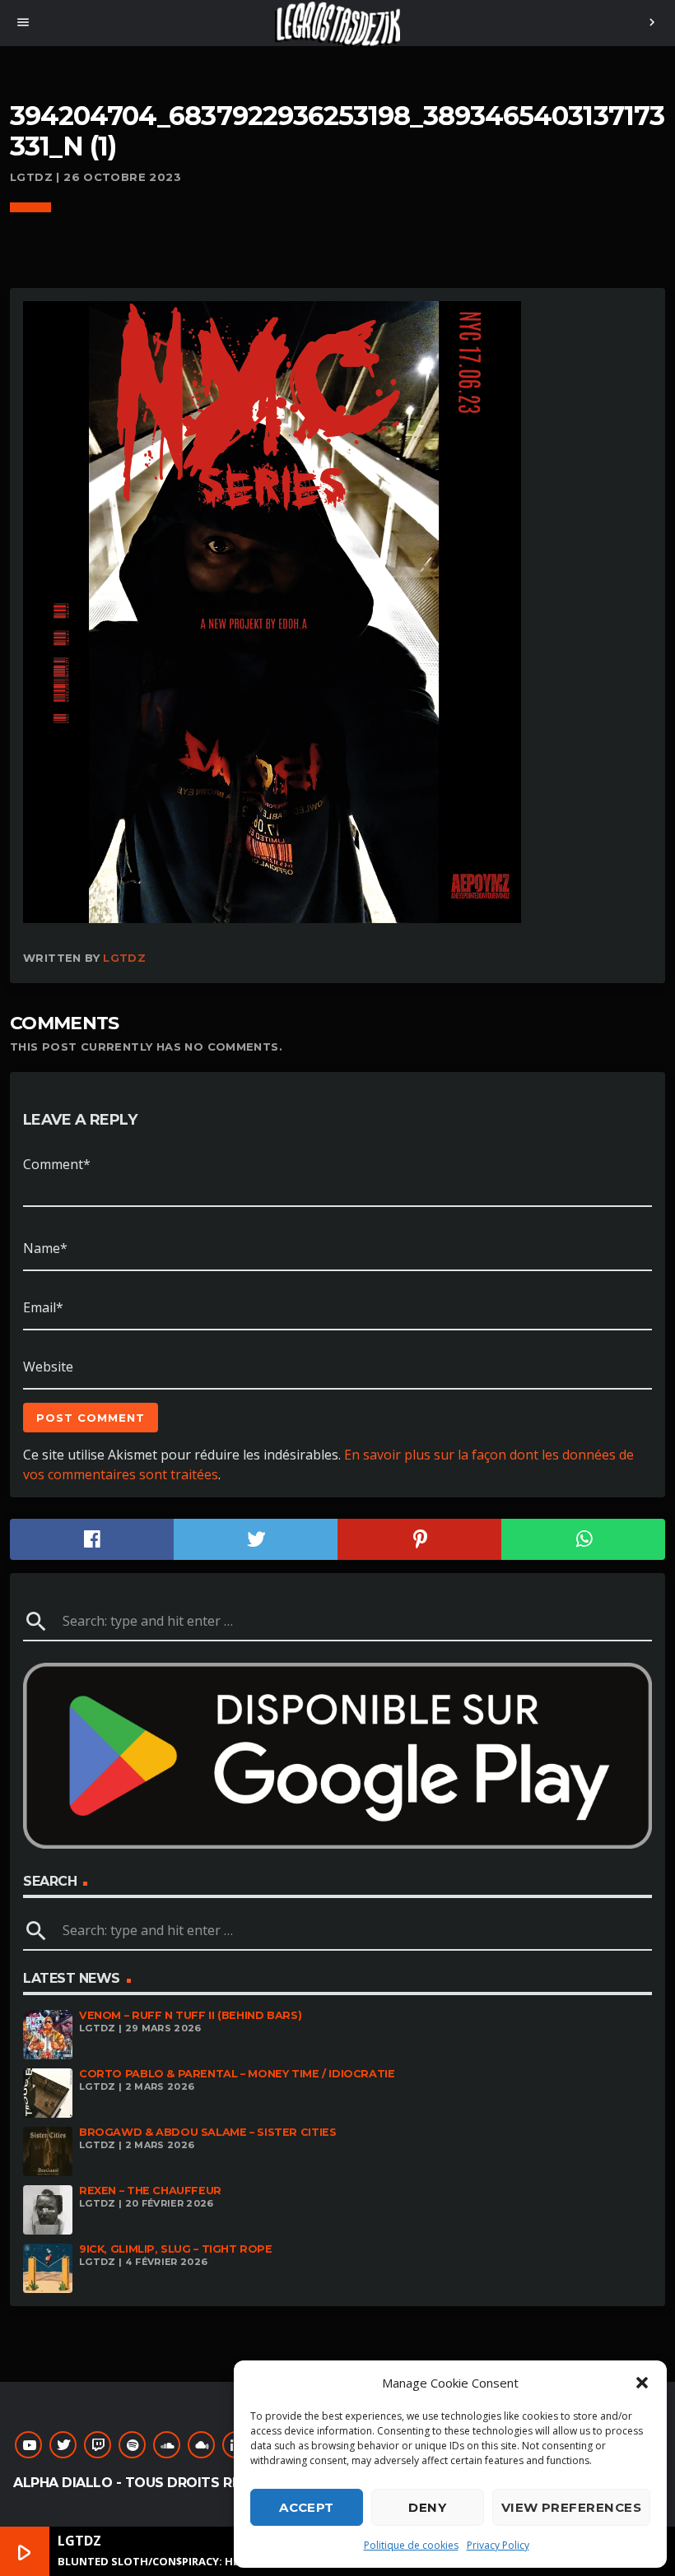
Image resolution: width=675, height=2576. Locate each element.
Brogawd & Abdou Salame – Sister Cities (207, 2132)
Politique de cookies (411, 2545)
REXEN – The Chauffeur (150, 2191)
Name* (45, 1248)
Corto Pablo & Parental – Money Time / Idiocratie (237, 2074)
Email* (43, 1307)
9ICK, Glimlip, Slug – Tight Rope (176, 2249)
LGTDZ (124, 958)
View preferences (571, 2507)
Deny (427, 2507)
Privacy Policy (498, 2545)
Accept (307, 2507)
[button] (642, 2383)
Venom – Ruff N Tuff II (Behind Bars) (190, 2015)
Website (48, 1367)
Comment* (57, 1164)
